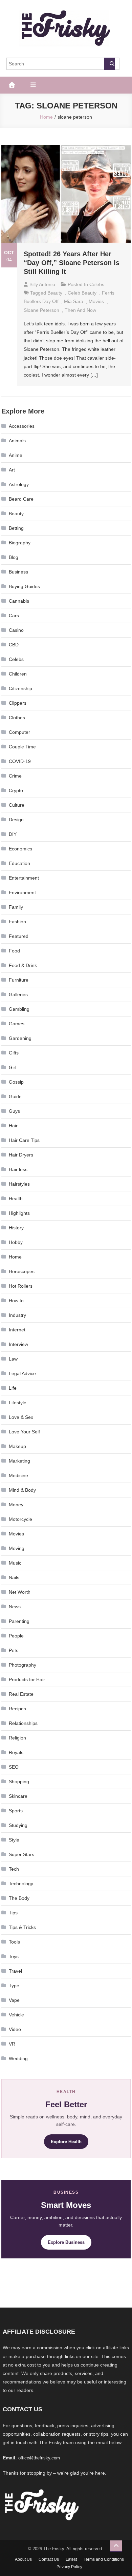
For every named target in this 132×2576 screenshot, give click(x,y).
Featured (19, 936)
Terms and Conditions (104, 2559)
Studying (18, 1825)
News (15, 1607)
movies (96, 301)
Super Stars (21, 1854)
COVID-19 (20, 761)
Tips (13, 1913)
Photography (23, 1665)
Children (18, 674)
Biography (20, 543)
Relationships (23, 1723)
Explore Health (66, 2142)
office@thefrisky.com (39, 2458)
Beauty (16, 514)
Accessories (22, 426)
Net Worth (20, 1592)
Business (18, 572)
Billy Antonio (42, 284)
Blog (14, 557)
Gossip (16, 1082)
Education (19, 863)
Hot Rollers (21, 1286)
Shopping (19, 1782)
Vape (14, 2000)
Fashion (17, 922)
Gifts (14, 1053)
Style (14, 1840)
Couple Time (22, 747)
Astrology (19, 484)
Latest (71, 2559)
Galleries (18, 994)
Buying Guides (24, 586)
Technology (21, 1884)
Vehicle (16, 2015)
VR (12, 2044)
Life (13, 1388)
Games (17, 1024)
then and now (80, 310)
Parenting (19, 1621)
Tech (14, 1869)
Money (16, 1505)
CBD (14, 645)
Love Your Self (24, 1432)
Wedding (18, 2058)
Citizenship (20, 688)
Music (15, 1563)
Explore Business (66, 2242)
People (16, 1636)
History (16, 1228)
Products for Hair (27, 1679)
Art (12, 470)
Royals (16, 1752)
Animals (17, 441)
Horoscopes (22, 1271)
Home (15, 1257)
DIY (13, 834)
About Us (23, 2559)
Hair (13, 1126)
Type (14, 1986)
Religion (17, 1738)
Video (15, 2029)
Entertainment (24, 878)
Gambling (19, 1009)
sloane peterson (41, 310)
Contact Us (49, 2559)
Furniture (19, 980)
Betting (16, 528)
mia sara (74, 301)
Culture (17, 805)
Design (16, 820)
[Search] (110, 64)
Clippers (18, 703)
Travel (15, 1971)
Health (16, 1199)
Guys (14, 1111)
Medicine (18, 1475)
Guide (15, 1096)
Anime (16, 455)
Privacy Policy (69, 2567)
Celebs (97, 284)
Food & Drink (23, 965)
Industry (17, 1315)
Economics (20, 849)
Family (16, 907)
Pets (14, 1650)
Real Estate (21, 1694)
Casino (16, 630)
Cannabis (19, 601)
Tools (14, 1942)
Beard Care (21, 499)
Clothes (17, 718)
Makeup (17, 1446)
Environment (22, 892)
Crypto (16, 790)
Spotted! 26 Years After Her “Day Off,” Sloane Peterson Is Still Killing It (72, 263)
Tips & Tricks (22, 1927)
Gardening (20, 1038)
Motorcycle (20, 1519)
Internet (17, 1330)
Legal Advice (22, 1373)
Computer (19, 732)
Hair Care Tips (24, 1140)
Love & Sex (21, 1417)
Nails (14, 1577)
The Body (19, 1898)
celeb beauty (82, 293)
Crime (15, 776)
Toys (14, 1956)
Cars (14, 616)
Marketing (19, 1461)
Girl (13, 1067)
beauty (55, 293)
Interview (18, 1344)
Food (14, 951)
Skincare (18, 1796)
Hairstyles (19, 1184)
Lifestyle (18, 1403)
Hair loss (18, 1169)
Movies (16, 1534)
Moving (17, 1548)
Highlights (19, 1213)
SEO (14, 1767)
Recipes (17, 1709)
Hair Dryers (21, 1155)
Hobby (16, 1242)
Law (13, 1359)
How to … (19, 1301)
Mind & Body (22, 1490)
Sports (16, 1811)
